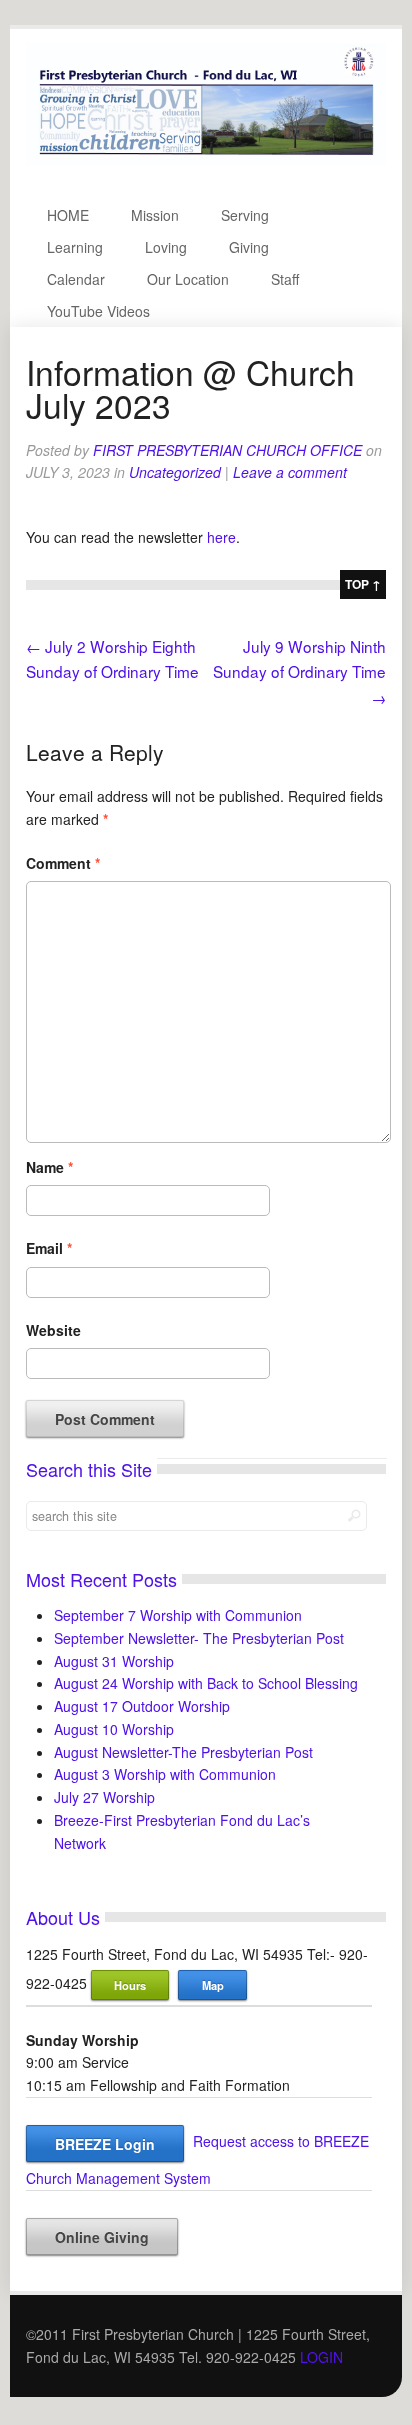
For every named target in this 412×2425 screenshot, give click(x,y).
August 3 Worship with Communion (165, 1774)
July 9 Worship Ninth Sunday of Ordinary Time (299, 671)
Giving (249, 247)
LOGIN (321, 2357)
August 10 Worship (114, 1729)
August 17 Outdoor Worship (142, 1706)
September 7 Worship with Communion (178, 1615)
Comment (63, 863)
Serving (245, 215)
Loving (166, 247)
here (221, 537)
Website (53, 1330)
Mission (155, 215)
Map (213, 1985)
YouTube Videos (98, 311)
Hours (130, 1985)
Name (49, 1167)
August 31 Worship (114, 1661)
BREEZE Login (105, 2144)
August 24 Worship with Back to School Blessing (206, 1683)
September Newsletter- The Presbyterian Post (199, 1638)
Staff (285, 279)
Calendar (76, 279)
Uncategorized (175, 472)
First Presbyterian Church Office (227, 450)
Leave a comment (290, 472)
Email (49, 1248)
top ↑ (363, 584)
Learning (75, 247)
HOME (68, 215)
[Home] (206, 159)
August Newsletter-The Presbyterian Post (183, 1752)
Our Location (188, 279)
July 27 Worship (104, 1797)
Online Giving (102, 2237)
